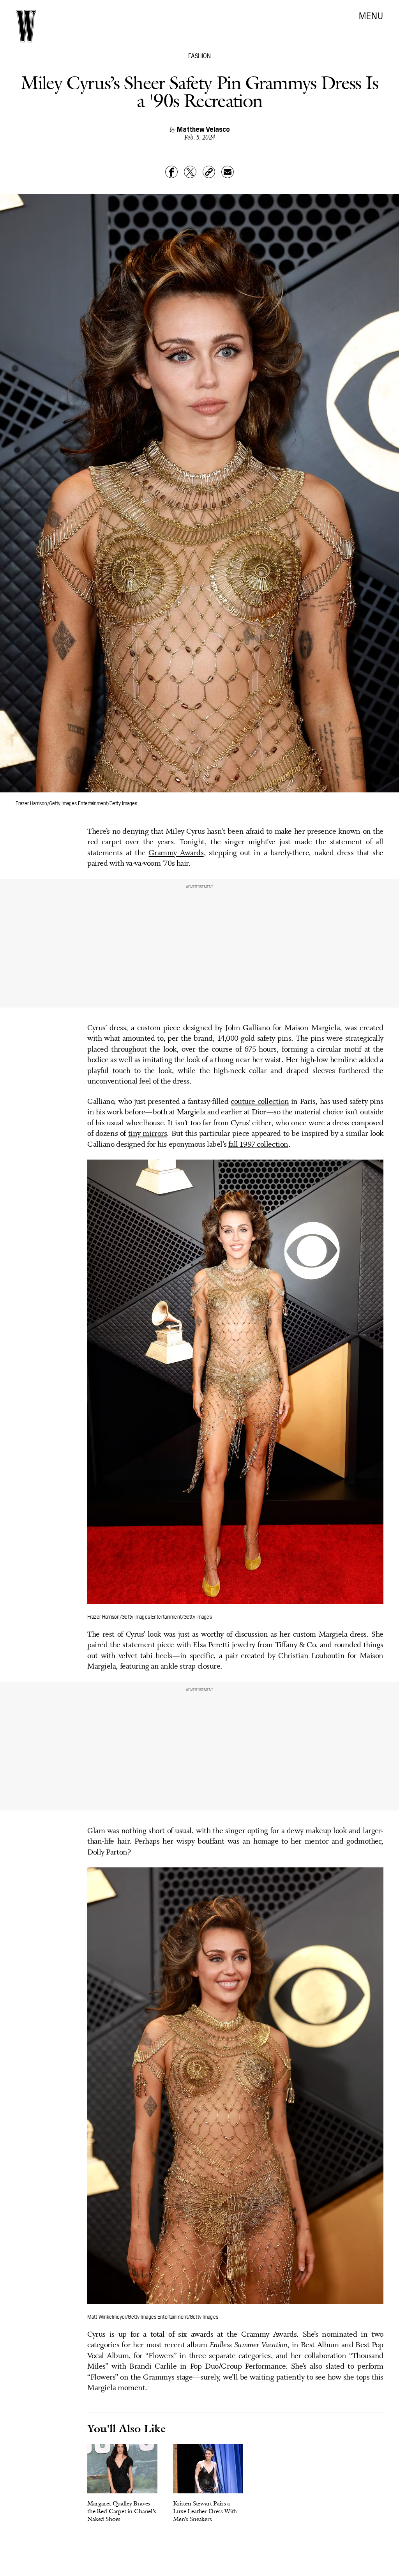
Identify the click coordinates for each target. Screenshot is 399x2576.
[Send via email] (228, 172)
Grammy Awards (176, 853)
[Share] (171, 172)
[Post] (190, 172)
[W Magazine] (26, 26)
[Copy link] (209, 172)
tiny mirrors (148, 1134)
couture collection (260, 1102)
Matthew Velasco (203, 129)
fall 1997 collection (258, 1145)
